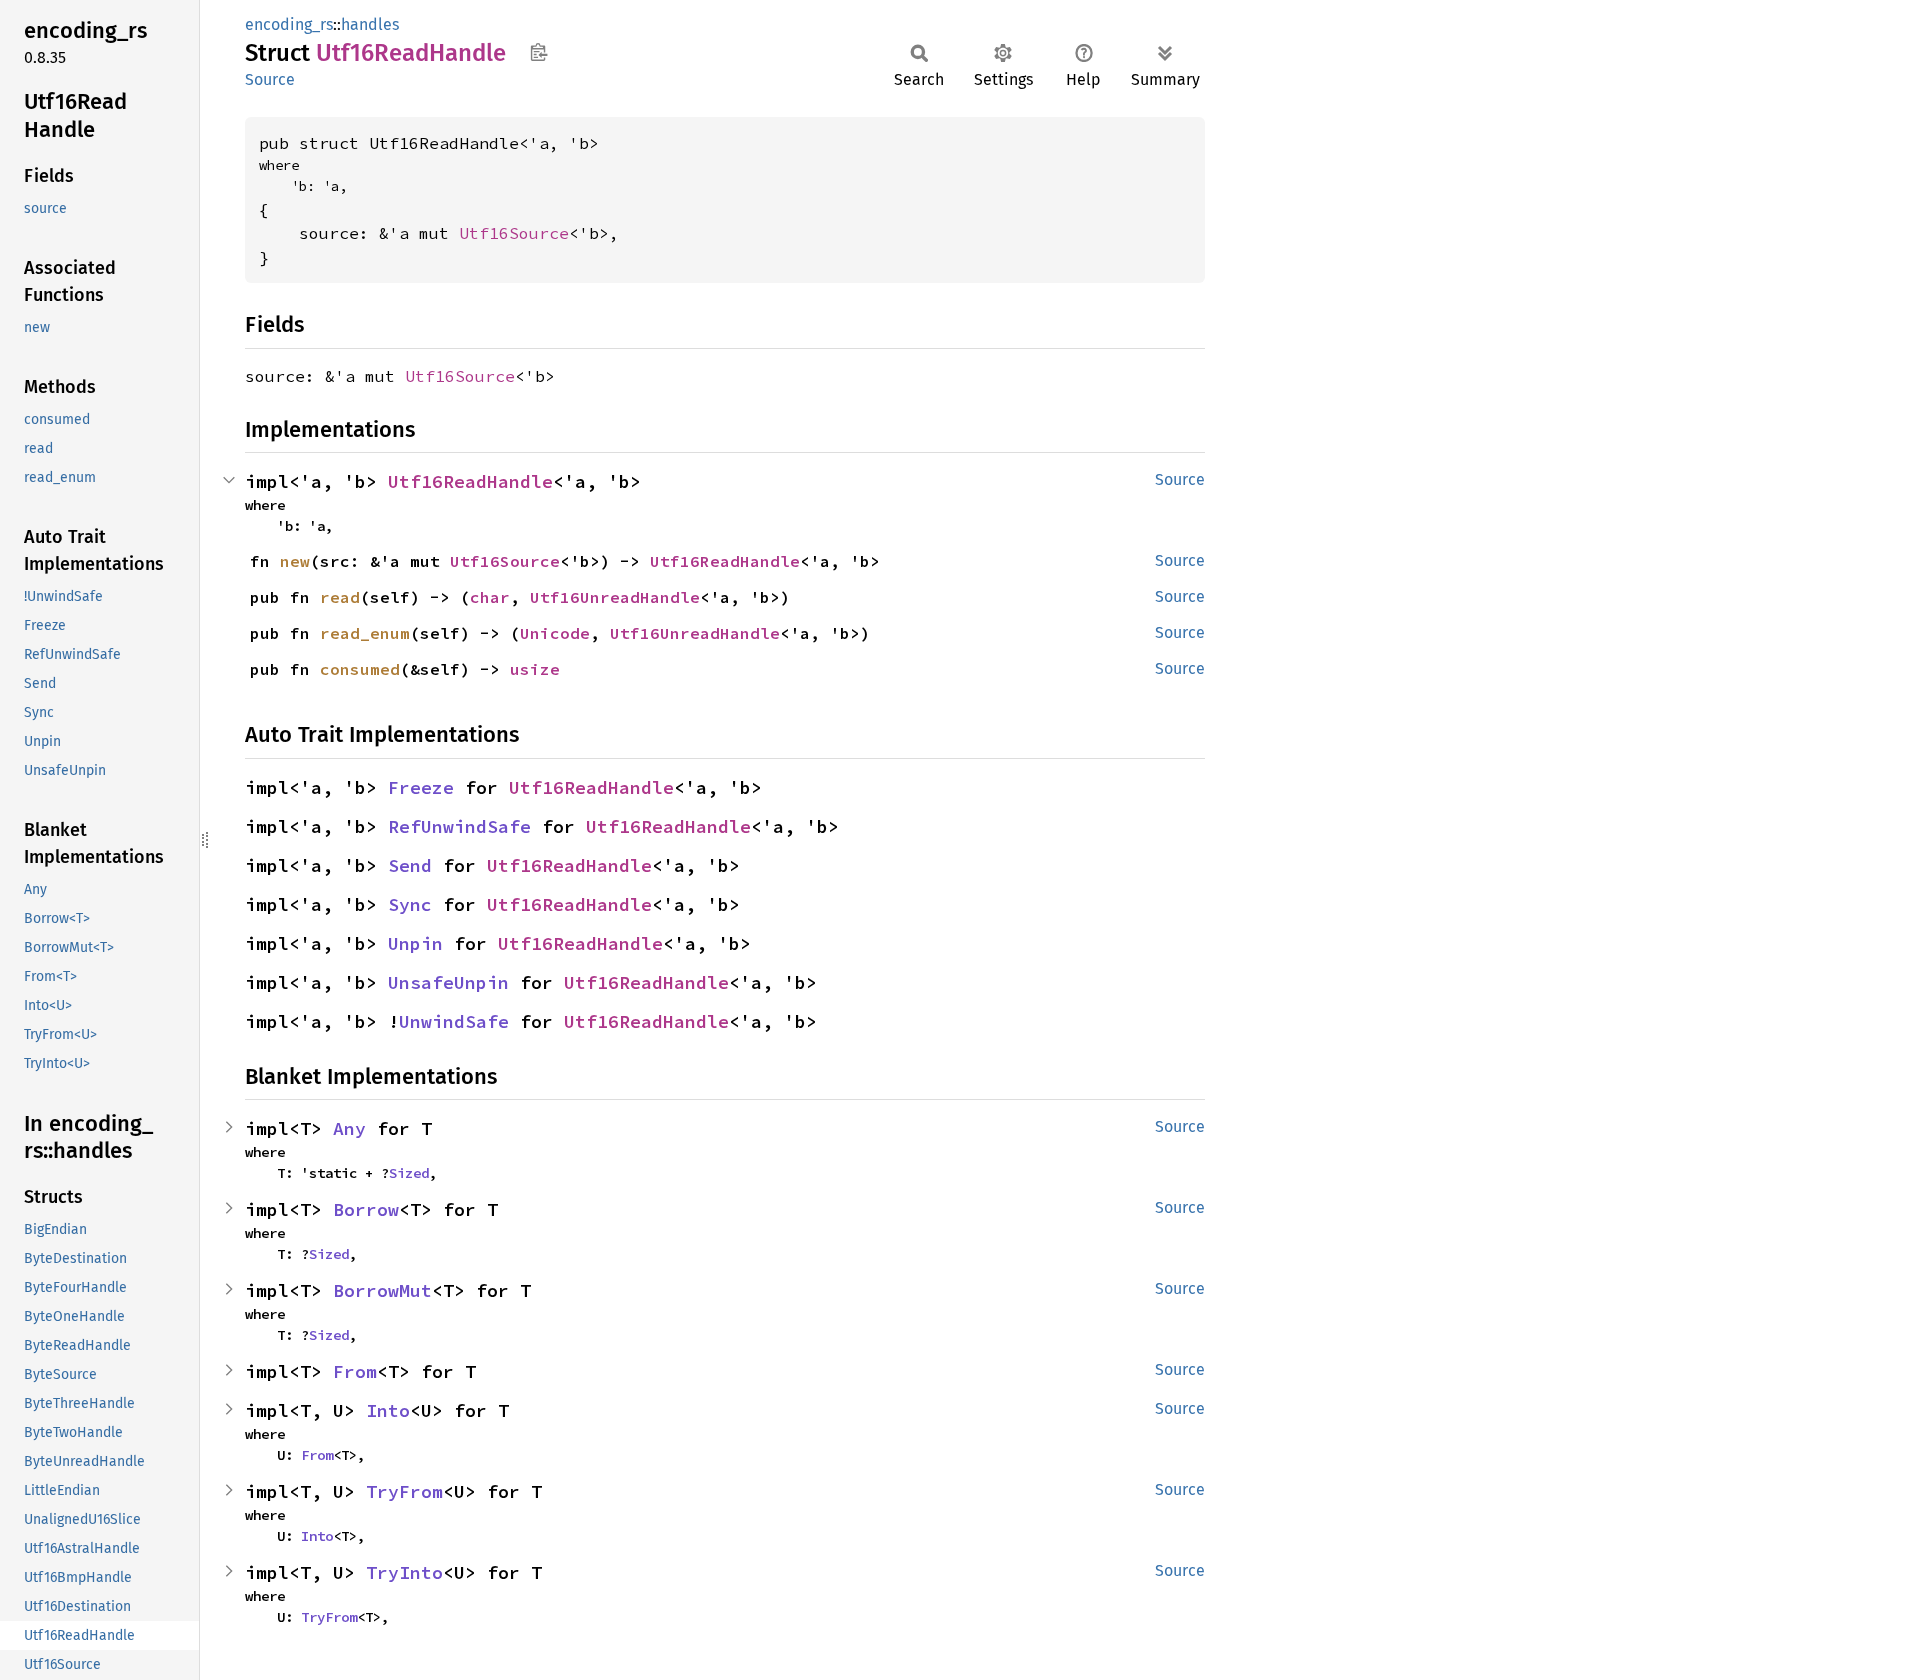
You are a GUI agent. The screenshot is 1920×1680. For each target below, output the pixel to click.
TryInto (404, 1572)
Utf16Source (514, 233)
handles (370, 24)
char (490, 597)
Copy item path (538, 52)
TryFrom (404, 1491)
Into (388, 1410)
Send (410, 865)
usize (535, 669)
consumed (360, 669)
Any (349, 1128)
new (295, 561)
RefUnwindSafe (459, 826)
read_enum (365, 633)
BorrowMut (382, 1290)
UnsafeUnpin (448, 982)
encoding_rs (289, 24)
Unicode (555, 633)
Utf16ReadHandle (470, 481)
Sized (409, 1173)
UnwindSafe (454, 1021)
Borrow (366, 1209)
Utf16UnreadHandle (615, 597)
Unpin (415, 943)
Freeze (421, 787)
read (340, 597)
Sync (410, 904)
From (355, 1371)
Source (270, 79)
